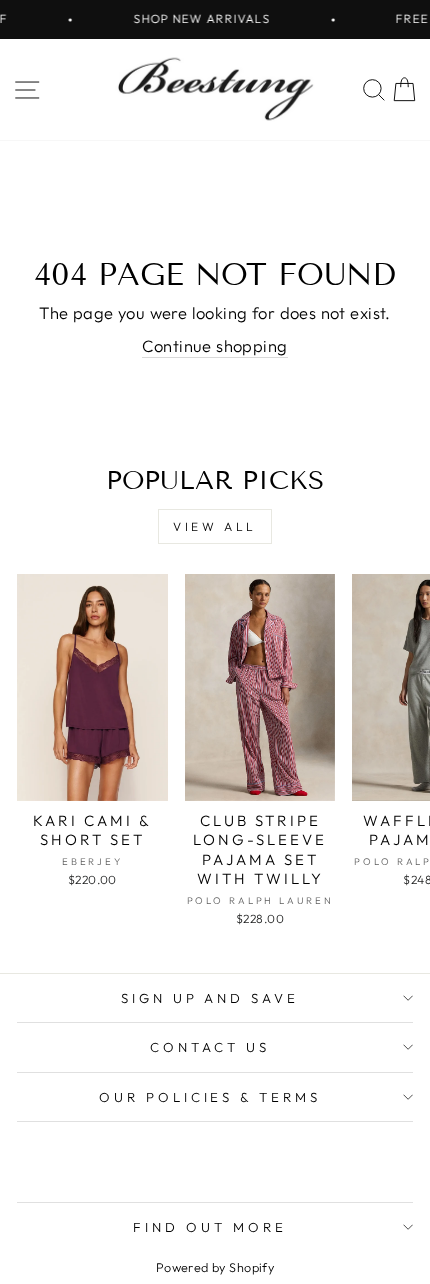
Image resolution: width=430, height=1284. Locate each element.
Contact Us (210, 1047)
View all (215, 526)
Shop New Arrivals (194, 18)
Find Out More (210, 1227)
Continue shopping (214, 345)
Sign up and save (210, 998)
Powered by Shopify (215, 1267)
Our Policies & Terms (210, 1097)
